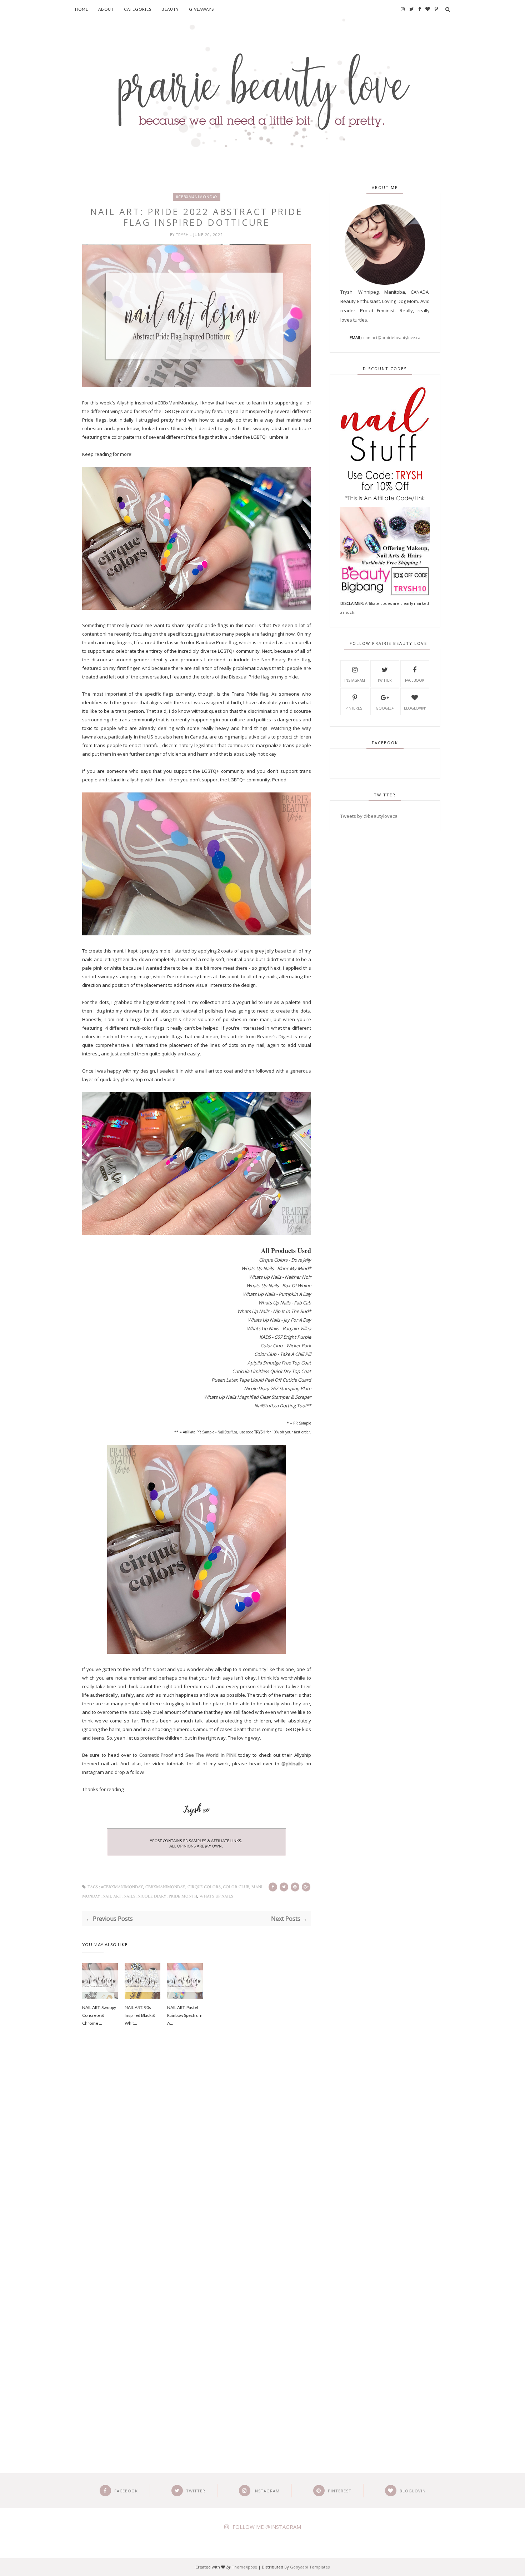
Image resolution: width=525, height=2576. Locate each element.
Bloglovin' (415, 708)
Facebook (415, 680)
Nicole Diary (152, 1896)
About (106, 9)
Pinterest (355, 708)
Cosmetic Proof (157, 1755)
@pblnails (292, 1764)
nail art (112, 1896)
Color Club (236, 1887)
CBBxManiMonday (165, 1887)
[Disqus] (197, 2154)
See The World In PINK (211, 1755)
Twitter (385, 680)
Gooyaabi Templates (310, 2567)
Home (82, 9)
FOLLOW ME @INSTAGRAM (267, 2527)
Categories (138, 9)
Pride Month (183, 1896)
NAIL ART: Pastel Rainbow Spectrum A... (185, 2015)
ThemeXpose (244, 2567)
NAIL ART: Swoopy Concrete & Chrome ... (99, 2015)
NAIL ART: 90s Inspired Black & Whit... (140, 2015)
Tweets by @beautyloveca (369, 816)
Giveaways (201, 9)
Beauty (170, 9)
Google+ (385, 708)
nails (129, 1896)
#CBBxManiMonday (197, 197)
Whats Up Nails (216, 1896)
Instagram (355, 680)
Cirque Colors (204, 1887)
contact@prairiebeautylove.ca (392, 337)
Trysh (183, 235)
